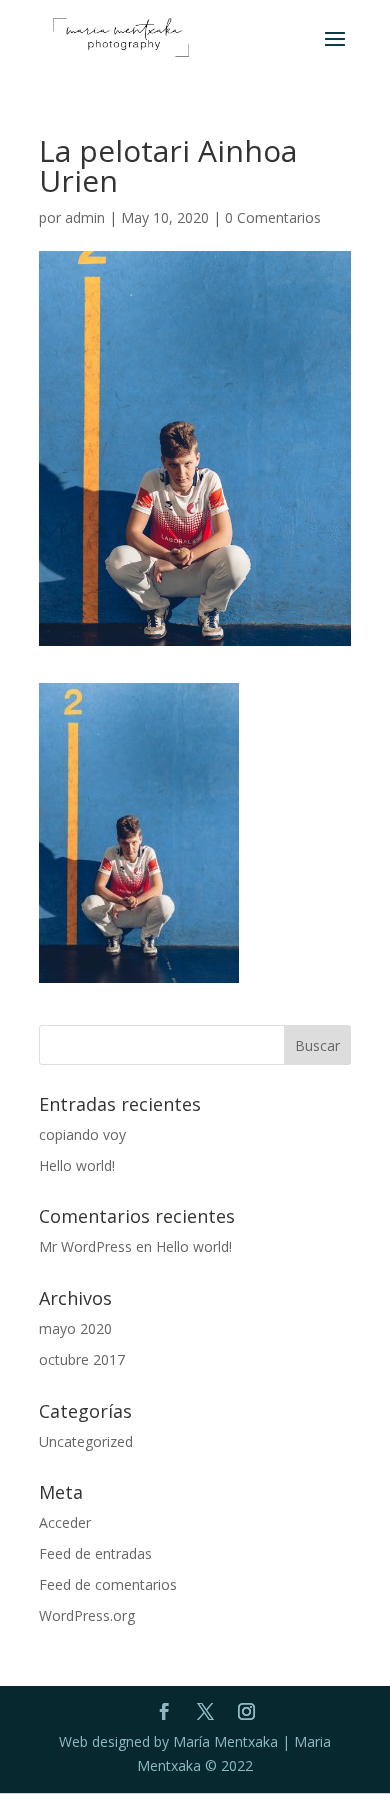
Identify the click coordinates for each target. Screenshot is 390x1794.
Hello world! (77, 1165)
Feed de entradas (95, 1553)
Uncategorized (86, 1441)
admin (85, 217)
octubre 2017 (82, 1359)
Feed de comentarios (108, 1584)
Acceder (65, 1522)
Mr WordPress (85, 1246)
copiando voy (82, 1134)
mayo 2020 (75, 1328)
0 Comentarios (273, 217)
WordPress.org (87, 1615)
